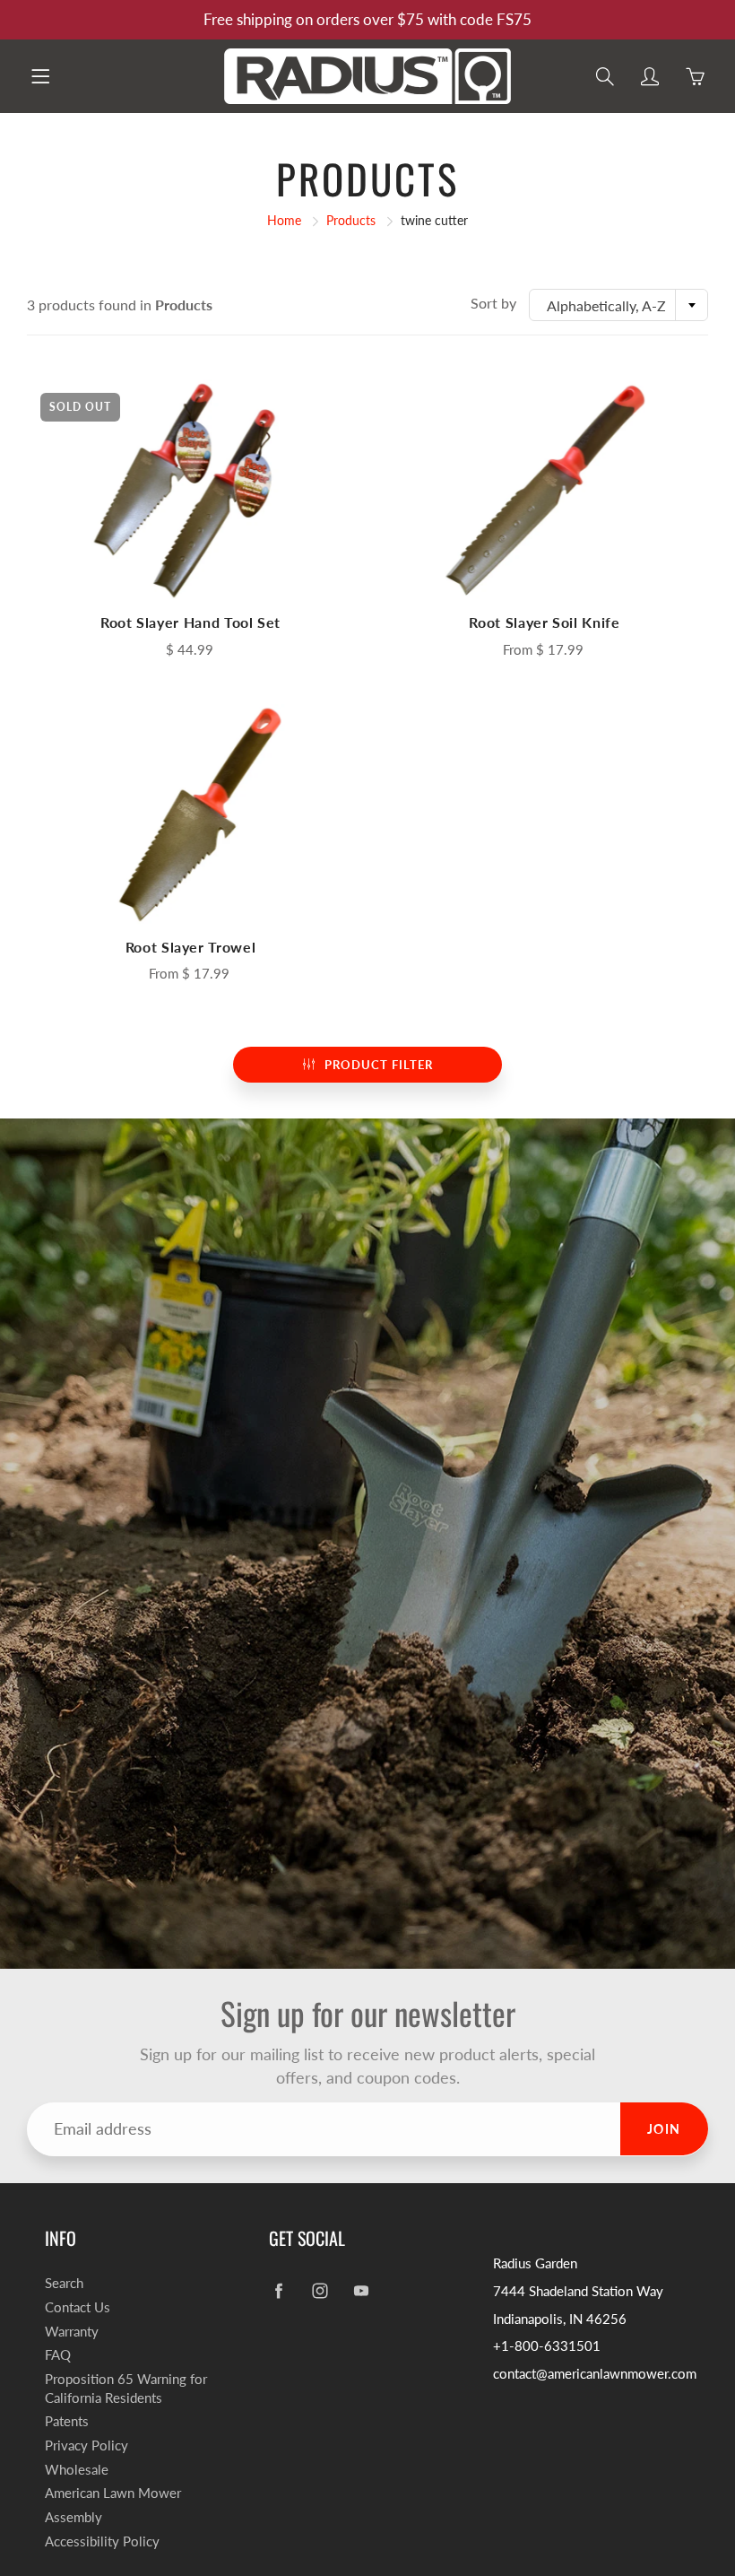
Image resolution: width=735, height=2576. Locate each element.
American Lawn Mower (113, 2493)
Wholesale (77, 2470)
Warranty (72, 2332)
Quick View (191, 491)
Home (284, 220)
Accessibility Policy (102, 2541)
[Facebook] (278, 2290)
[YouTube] (361, 2290)
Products (351, 220)
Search (64, 2283)
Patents (67, 2421)
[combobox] (618, 305)
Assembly (73, 2517)
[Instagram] (320, 2290)
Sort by (493, 303)
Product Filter (379, 1065)
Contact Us (78, 2307)
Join (664, 2129)
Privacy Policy (86, 2445)
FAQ (58, 2355)
